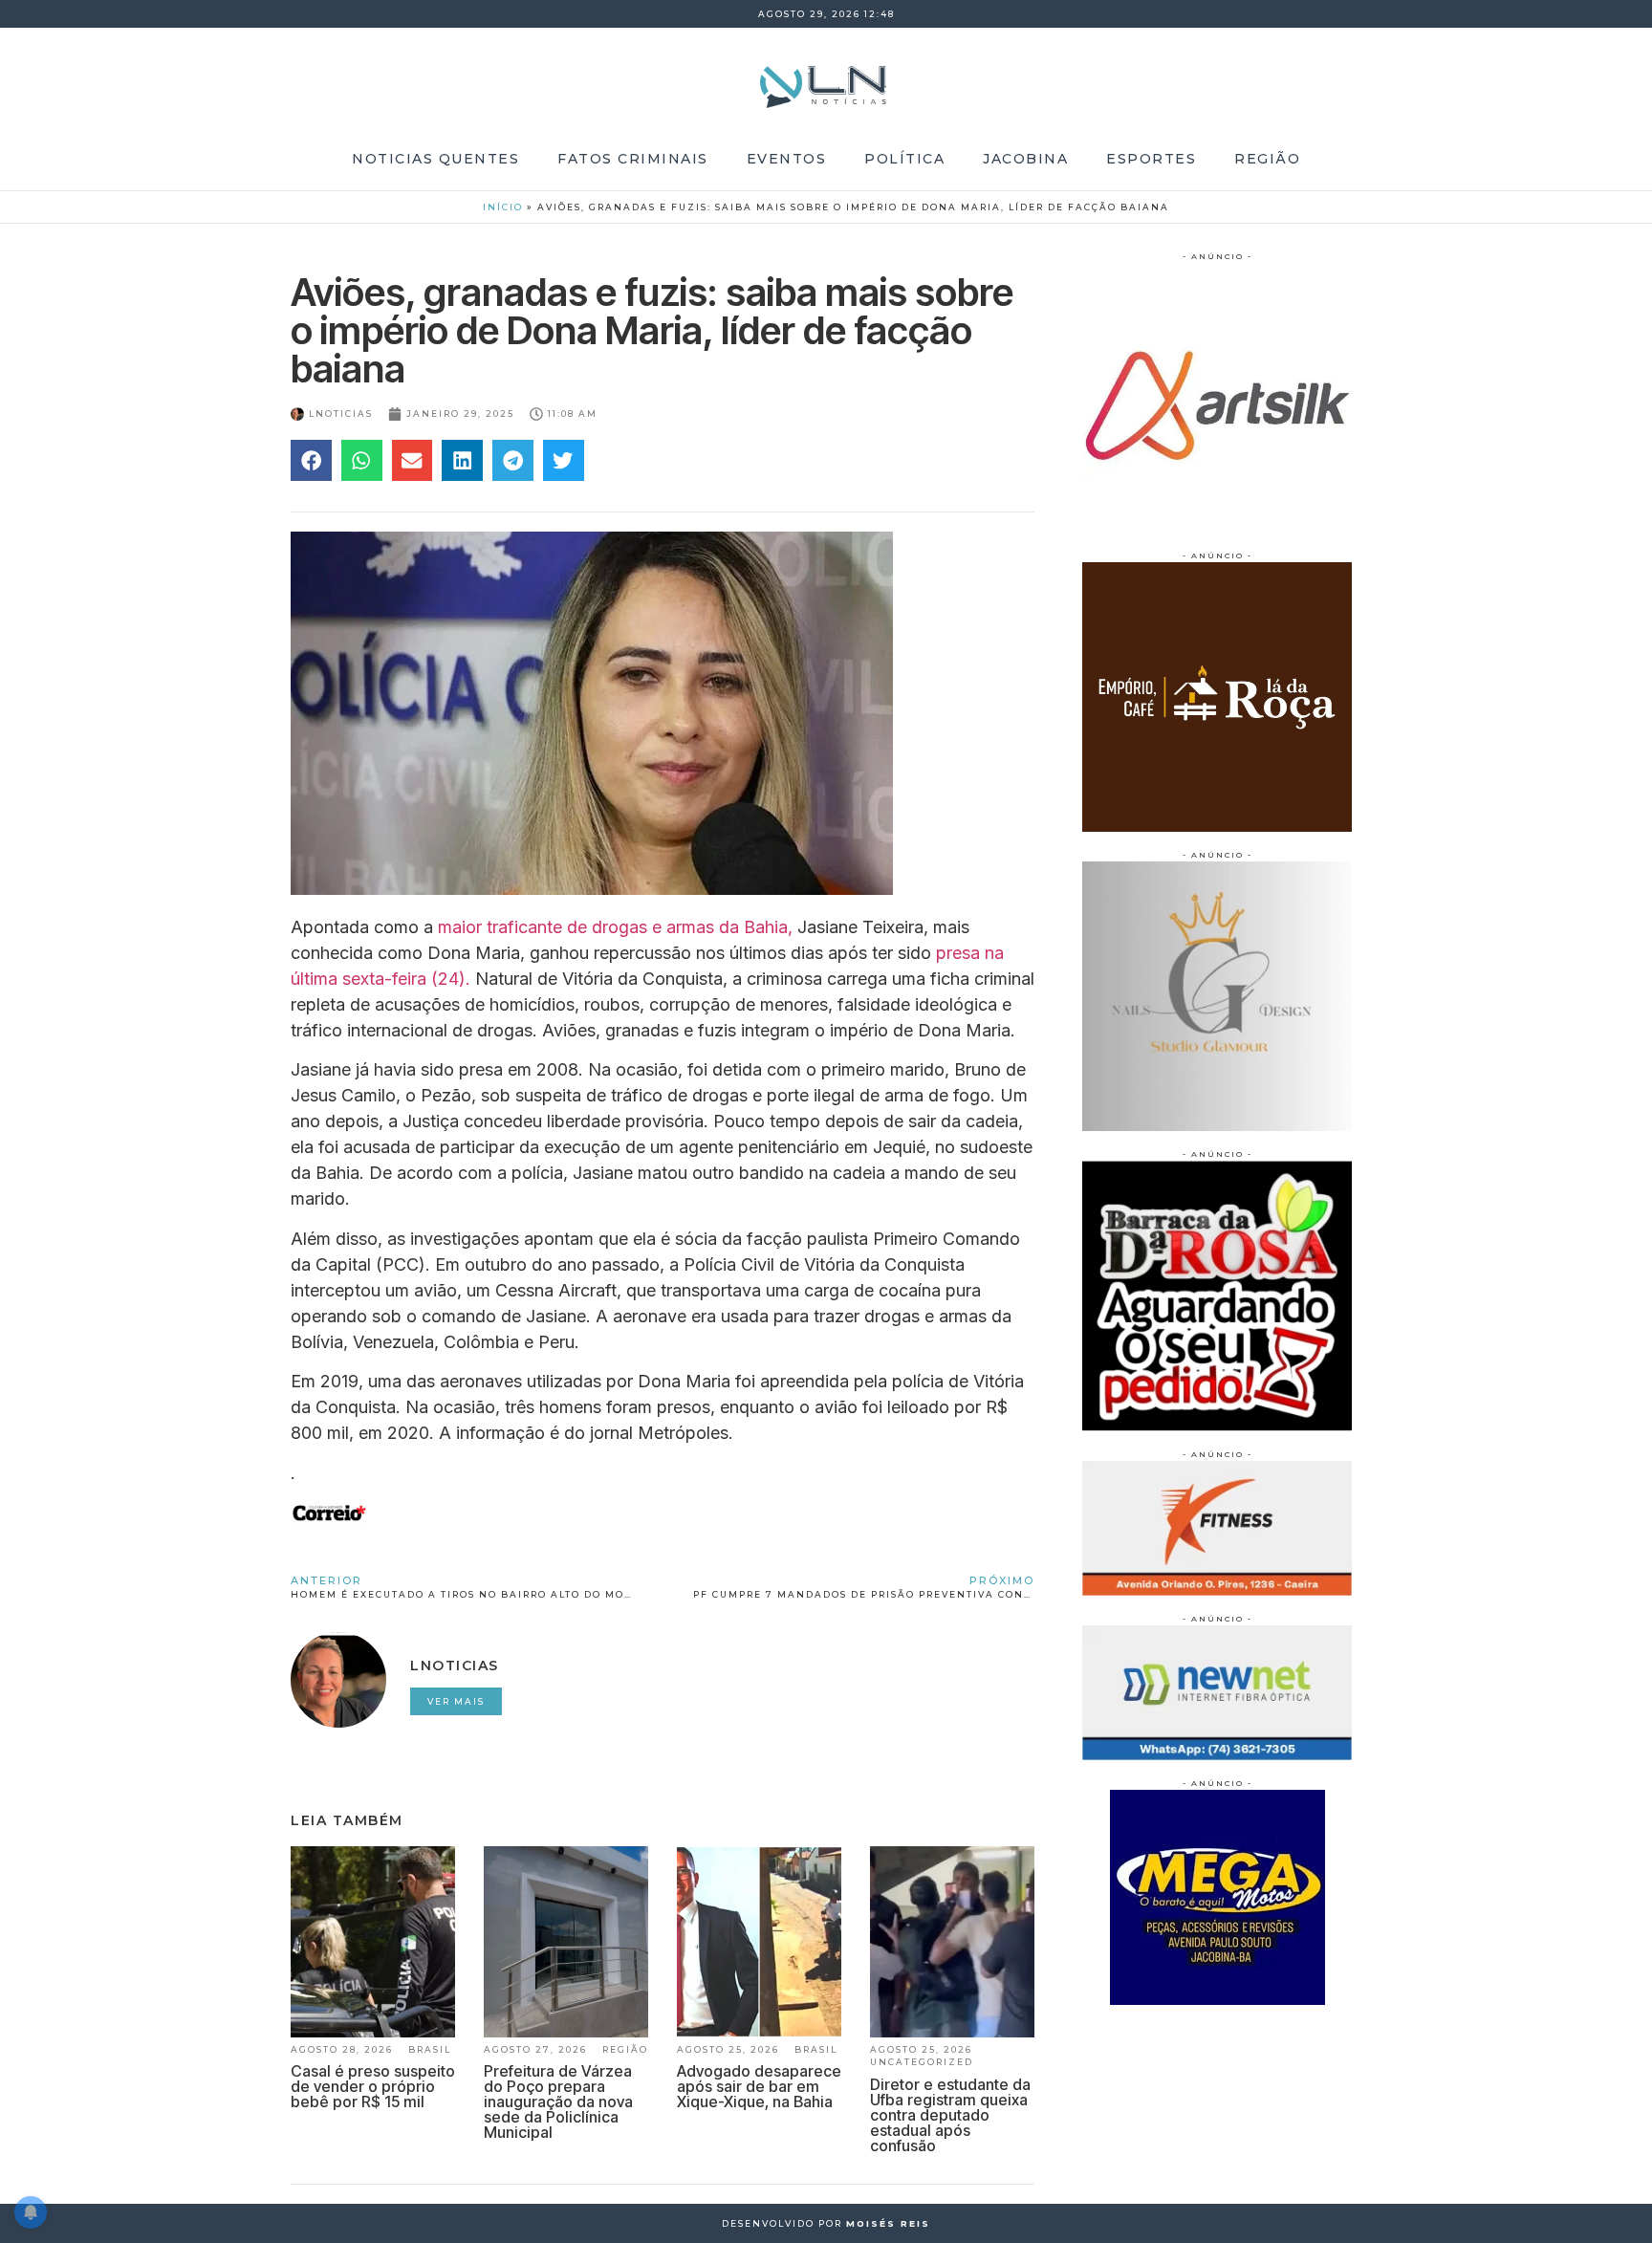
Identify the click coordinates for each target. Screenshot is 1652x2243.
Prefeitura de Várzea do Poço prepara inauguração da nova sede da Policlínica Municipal (558, 2101)
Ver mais (456, 1701)
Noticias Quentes (435, 159)
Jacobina (1025, 159)
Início (503, 207)
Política (904, 159)
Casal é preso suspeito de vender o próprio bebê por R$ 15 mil (373, 2086)
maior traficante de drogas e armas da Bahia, (615, 927)
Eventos (787, 159)
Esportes (1151, 159)
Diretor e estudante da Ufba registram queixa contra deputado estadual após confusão (950, 2115)
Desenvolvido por (826, 2223)
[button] (311, 460)
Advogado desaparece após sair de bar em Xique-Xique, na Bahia (759, 2086)
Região (1267, 159)
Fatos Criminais (633, 159)
